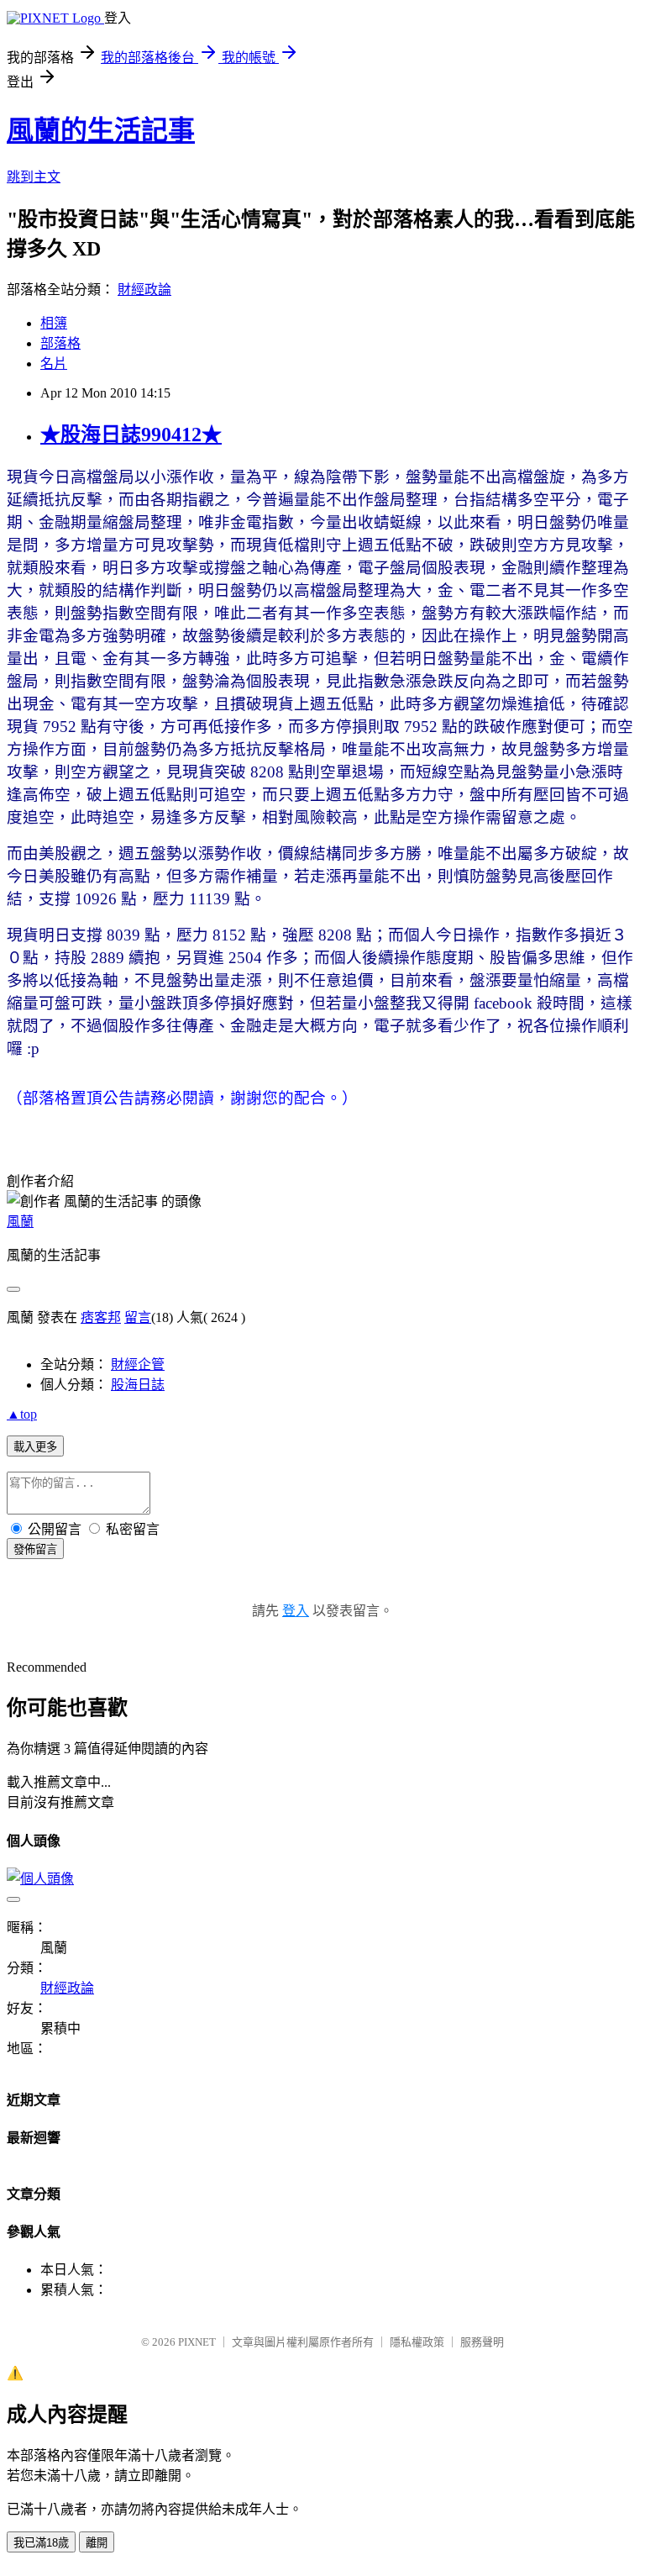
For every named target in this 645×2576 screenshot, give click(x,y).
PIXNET (197, 2342)
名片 (54, 363)
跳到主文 (34, 177)
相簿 (54, 323)
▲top (22, 1414)
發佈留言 (35, 1549)
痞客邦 (101, 1317)
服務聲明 (482, 2342)
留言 (138, 1317)
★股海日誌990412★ (131, 435)
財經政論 (144, 290)
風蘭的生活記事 (101, 130)
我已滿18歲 (41, 2543)
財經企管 (138, 1364)
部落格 (60, 343)
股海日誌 (138, 1385)
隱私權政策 (417, 2342)
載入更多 (35, 1447)
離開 (97, 2543)
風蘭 (20, 1222)
